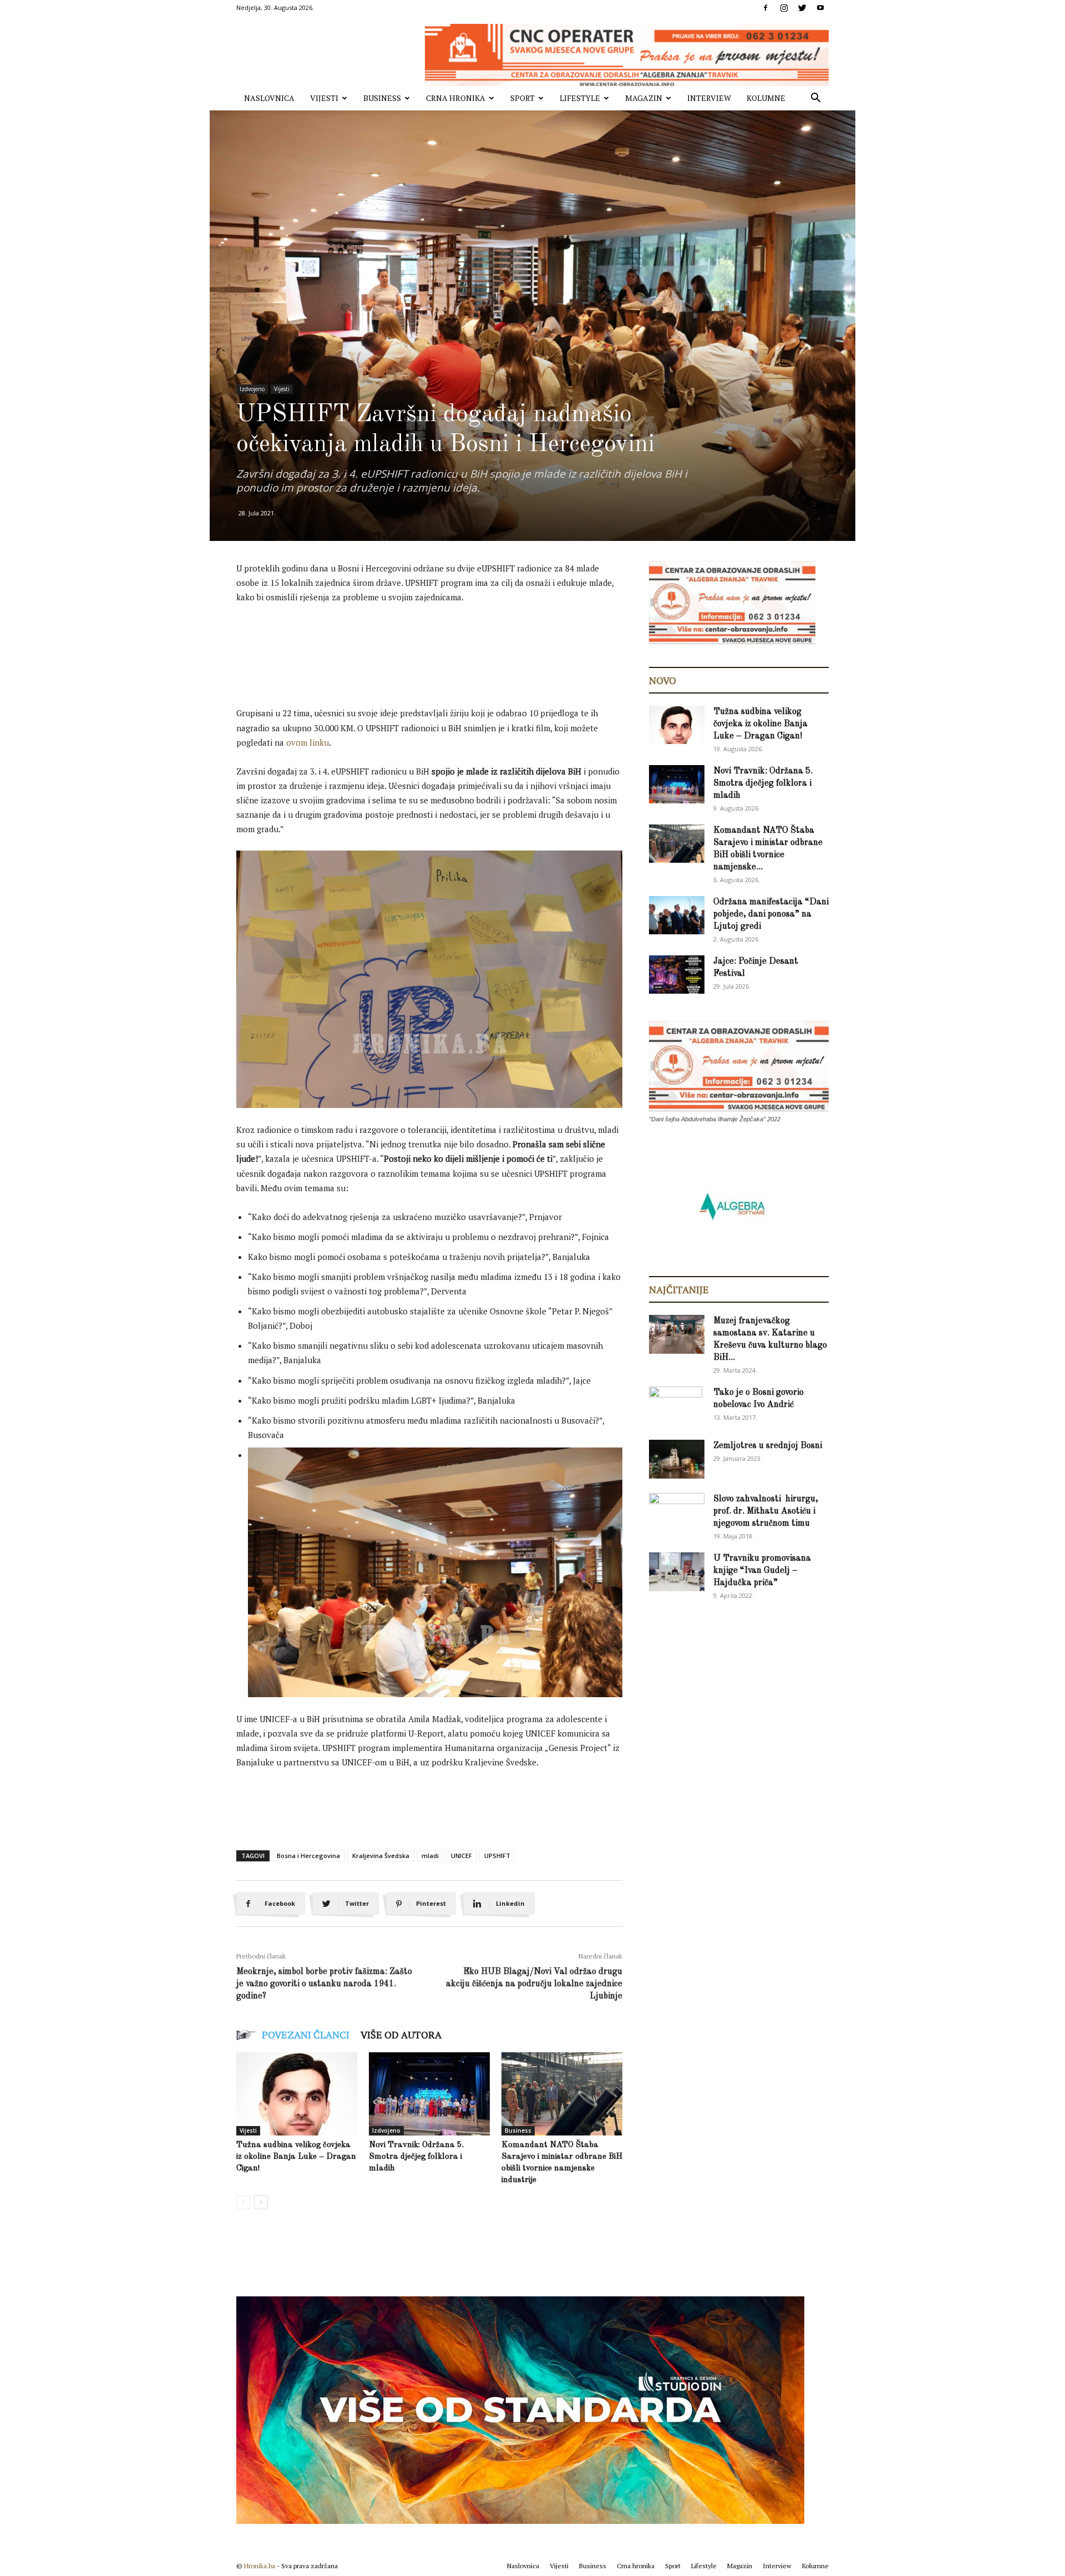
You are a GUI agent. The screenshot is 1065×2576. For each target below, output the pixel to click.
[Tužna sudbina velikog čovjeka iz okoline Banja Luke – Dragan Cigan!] (297, 2094)
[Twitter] (802, 8)
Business (382, 98)
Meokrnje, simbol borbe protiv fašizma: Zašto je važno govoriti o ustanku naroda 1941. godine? (324, 1984)
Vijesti (324, 98)
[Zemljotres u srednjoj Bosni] (677, 1459)
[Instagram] (784, 8)
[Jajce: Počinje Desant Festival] (677, 975)
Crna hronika (456, 98)
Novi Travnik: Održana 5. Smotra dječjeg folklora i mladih (416, 2157)
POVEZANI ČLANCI (306, 2035)
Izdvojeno (252, 389)
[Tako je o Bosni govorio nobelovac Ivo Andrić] (676, 1406)
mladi (430, 1856)
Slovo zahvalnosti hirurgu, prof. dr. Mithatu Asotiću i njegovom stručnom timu (766, 1511)
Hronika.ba (260, 2566)
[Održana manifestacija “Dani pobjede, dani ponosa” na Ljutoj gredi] (677, 915)
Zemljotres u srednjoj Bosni (768, 1446)
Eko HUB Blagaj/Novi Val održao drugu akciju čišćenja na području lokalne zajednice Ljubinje (534, 1984)
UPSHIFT (497, 1856)
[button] (815, 99)
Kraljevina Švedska (381, 1856)
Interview (709, 98)
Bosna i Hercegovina (308, 1856)
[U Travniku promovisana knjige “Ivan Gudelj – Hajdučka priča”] (677, 1572)
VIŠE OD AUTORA (401, 2035)
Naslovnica (269, 98)
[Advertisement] (438, 644)
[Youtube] (820, 8)
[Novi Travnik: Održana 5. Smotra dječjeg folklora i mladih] (429, 2094)
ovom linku (308, 742)
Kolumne (766, 98)
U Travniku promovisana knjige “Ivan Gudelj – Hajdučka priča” (762, 1571)
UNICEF (461, 1856)
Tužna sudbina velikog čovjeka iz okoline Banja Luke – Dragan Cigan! (296, 2157)
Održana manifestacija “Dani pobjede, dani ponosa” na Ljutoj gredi (771, 914)
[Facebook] (765, 8)
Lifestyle (580, 98)
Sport (523, 98)
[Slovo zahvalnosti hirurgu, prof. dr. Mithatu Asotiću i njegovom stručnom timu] (677, 1512)
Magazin (644, 98)
